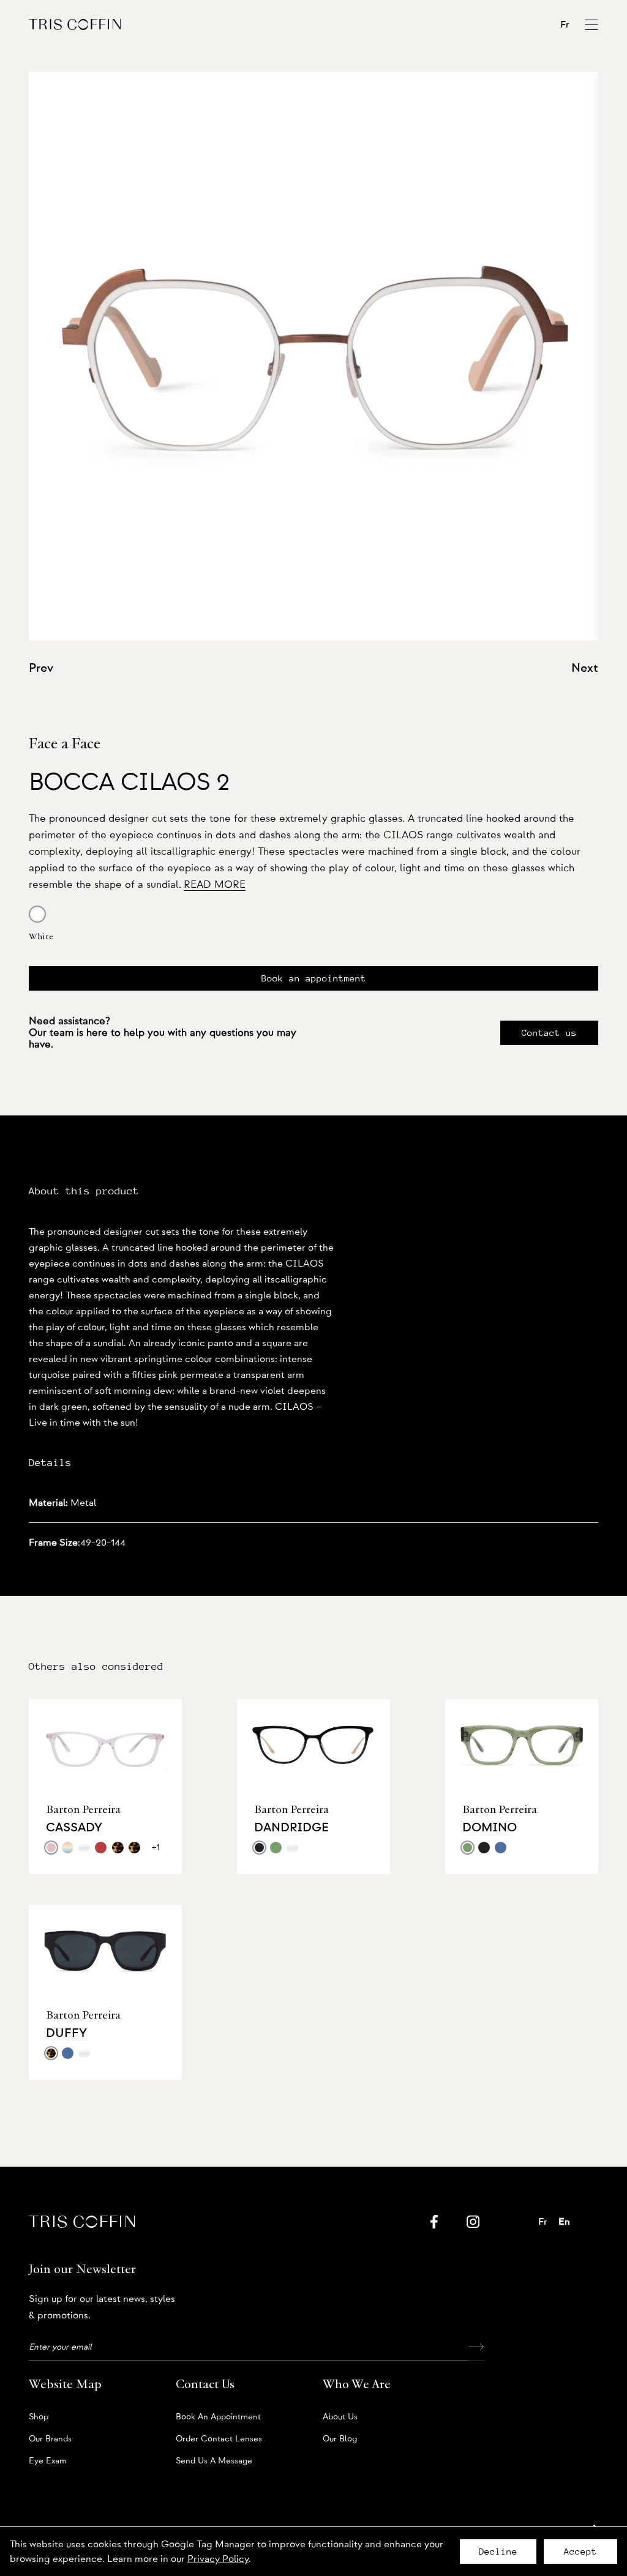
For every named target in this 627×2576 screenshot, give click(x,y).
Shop (39, 2417)
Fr (565, 24)
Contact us (549, 1033)
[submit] (476, 2347)
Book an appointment (314, 978)
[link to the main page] (75, 24)
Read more (215, 884)
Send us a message (214, 2461)
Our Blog (340, 2439)
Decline (498, 2552)
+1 (156, 1847)
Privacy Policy (218, 2559)
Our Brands (50, 2439)
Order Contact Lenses (219, 2439)
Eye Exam (48, 2461)
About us (340, 2417)
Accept (580, 2552)
